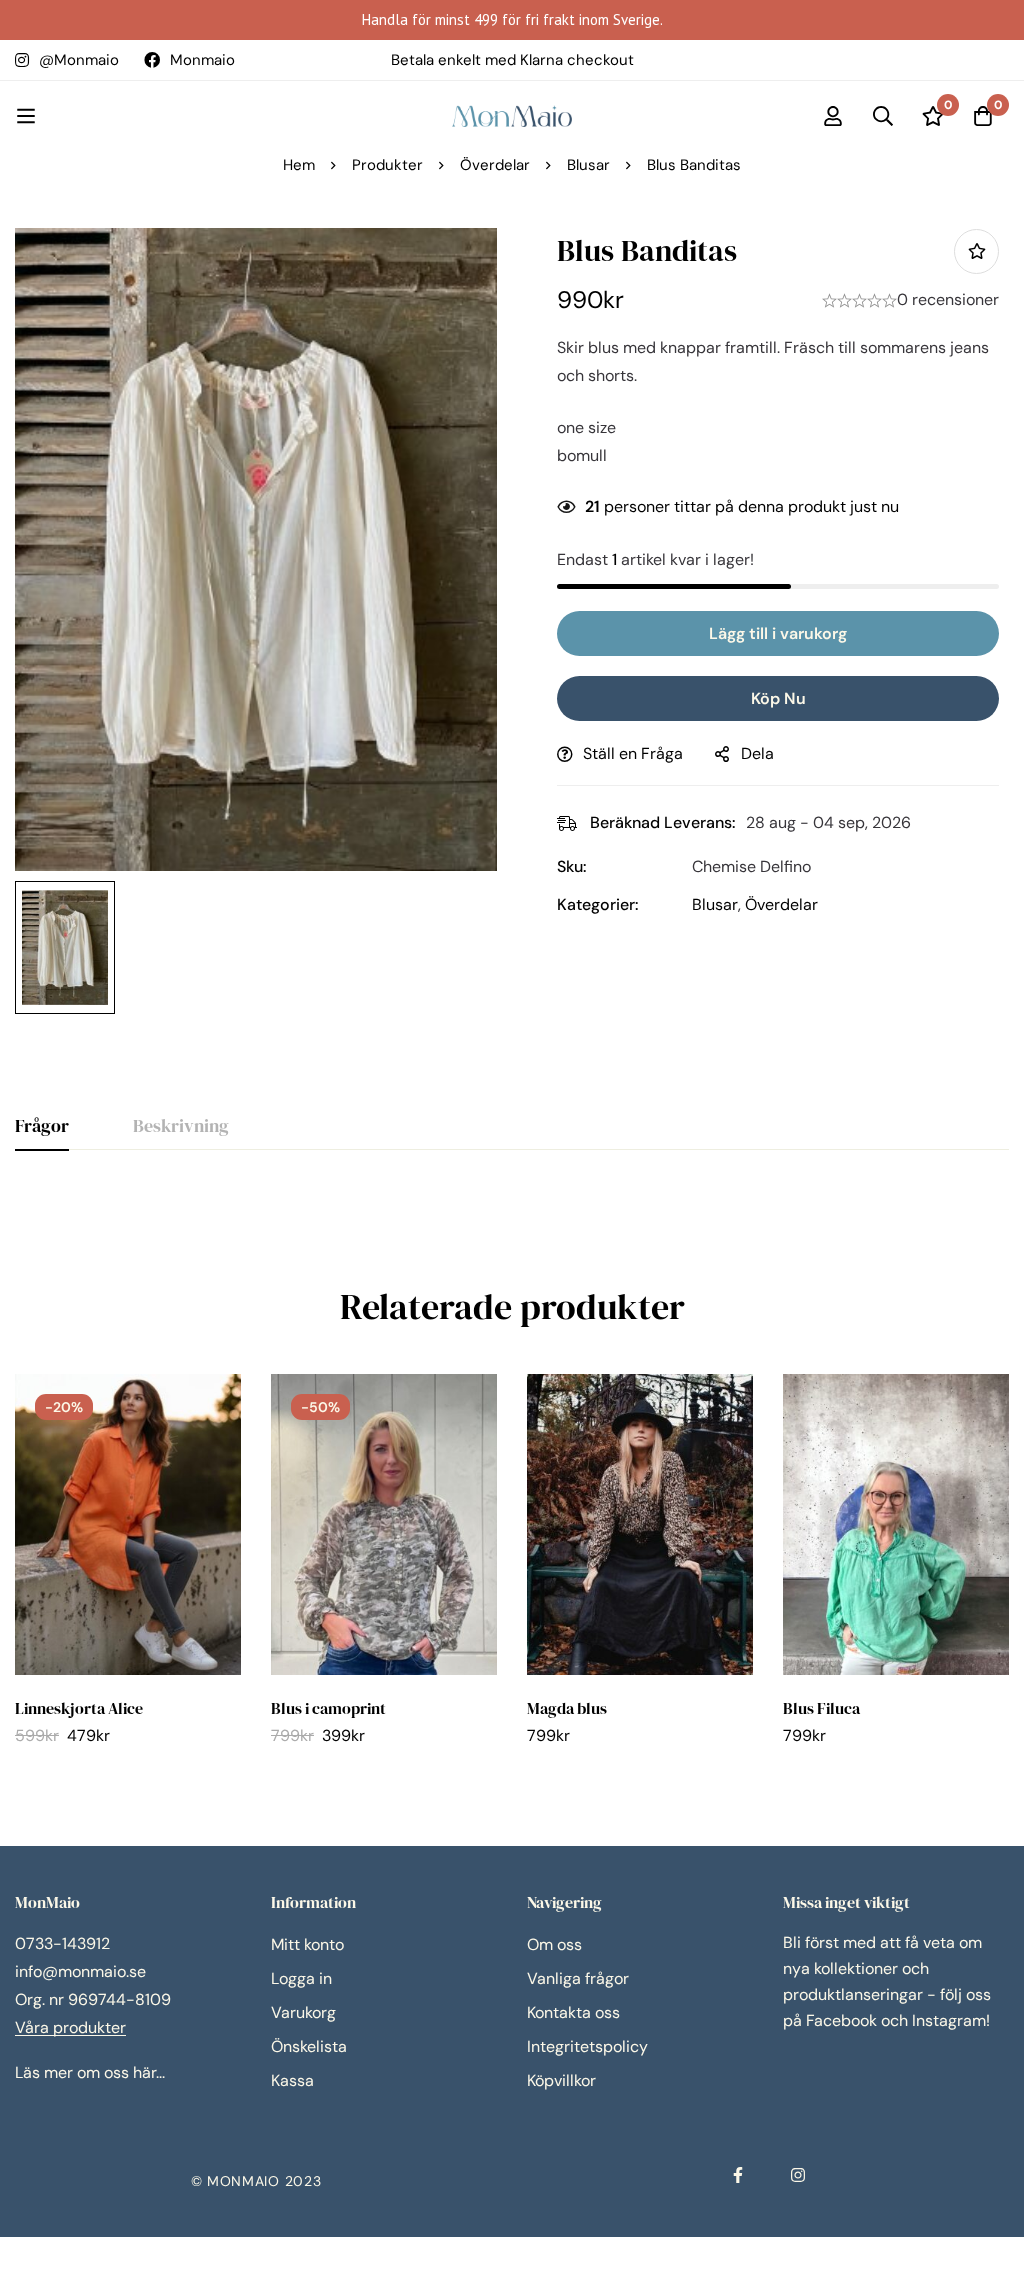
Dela (757, 753)
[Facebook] (738, 2175)
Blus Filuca (821, 1708)
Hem (299, 165)
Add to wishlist (976, 251)
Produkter (387, 165)
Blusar (588, 165)
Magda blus (567, 1708)
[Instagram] (798, 2175)
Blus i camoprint (328, 1708)
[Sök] (883, 116)
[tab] (42, 1127)
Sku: (572, 866)
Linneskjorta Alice (79, 1708)
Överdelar (495, 165)
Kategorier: (598, 904)
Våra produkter (70, 2028)
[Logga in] (833, 116)
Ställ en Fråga (633, 753)
